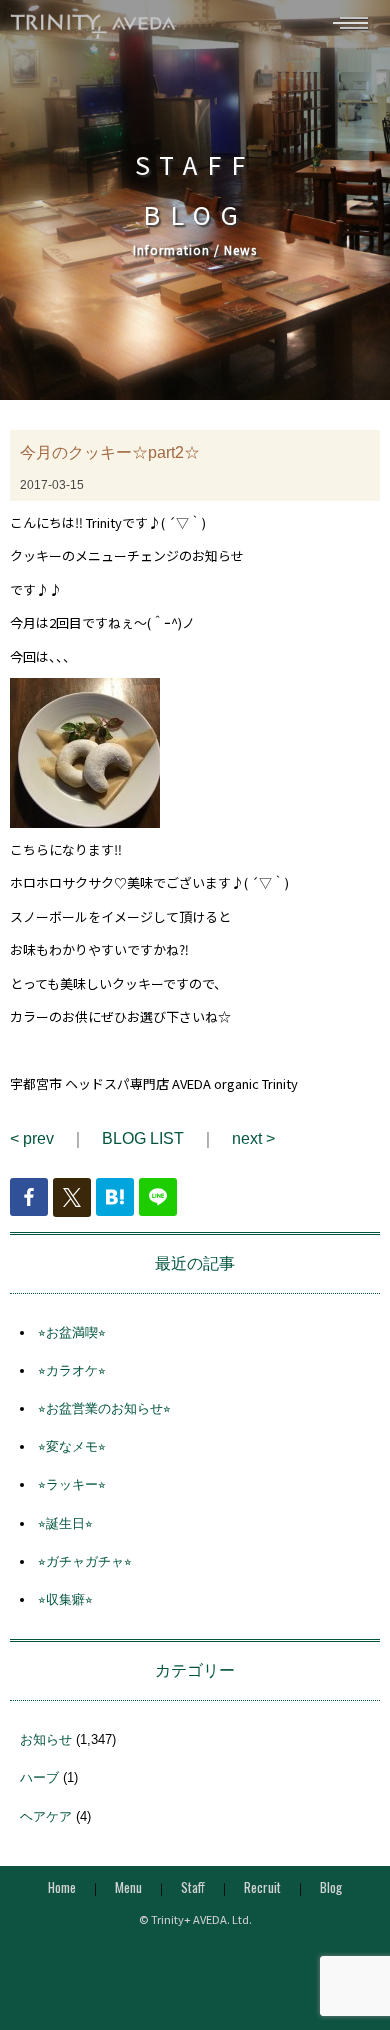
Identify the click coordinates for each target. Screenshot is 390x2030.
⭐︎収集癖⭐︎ (65, 1599)
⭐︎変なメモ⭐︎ (72, 1446)
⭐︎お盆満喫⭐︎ (72, 1332)
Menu (128, 1887)
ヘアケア (46, 1816)
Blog (331, 1887)
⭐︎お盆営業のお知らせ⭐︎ (104, 1408)
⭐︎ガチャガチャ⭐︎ (85, 1561)
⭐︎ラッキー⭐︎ (72, 1484)
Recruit (262, 1887)
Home (62, 1887)
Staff (193, 1887)
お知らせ (46, 1739)
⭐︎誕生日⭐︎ (65, 1523)
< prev (32, 1138)
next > (253, 1138)
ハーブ (39, 1777)
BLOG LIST (143, 1138)
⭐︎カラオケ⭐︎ (72, 1370)
